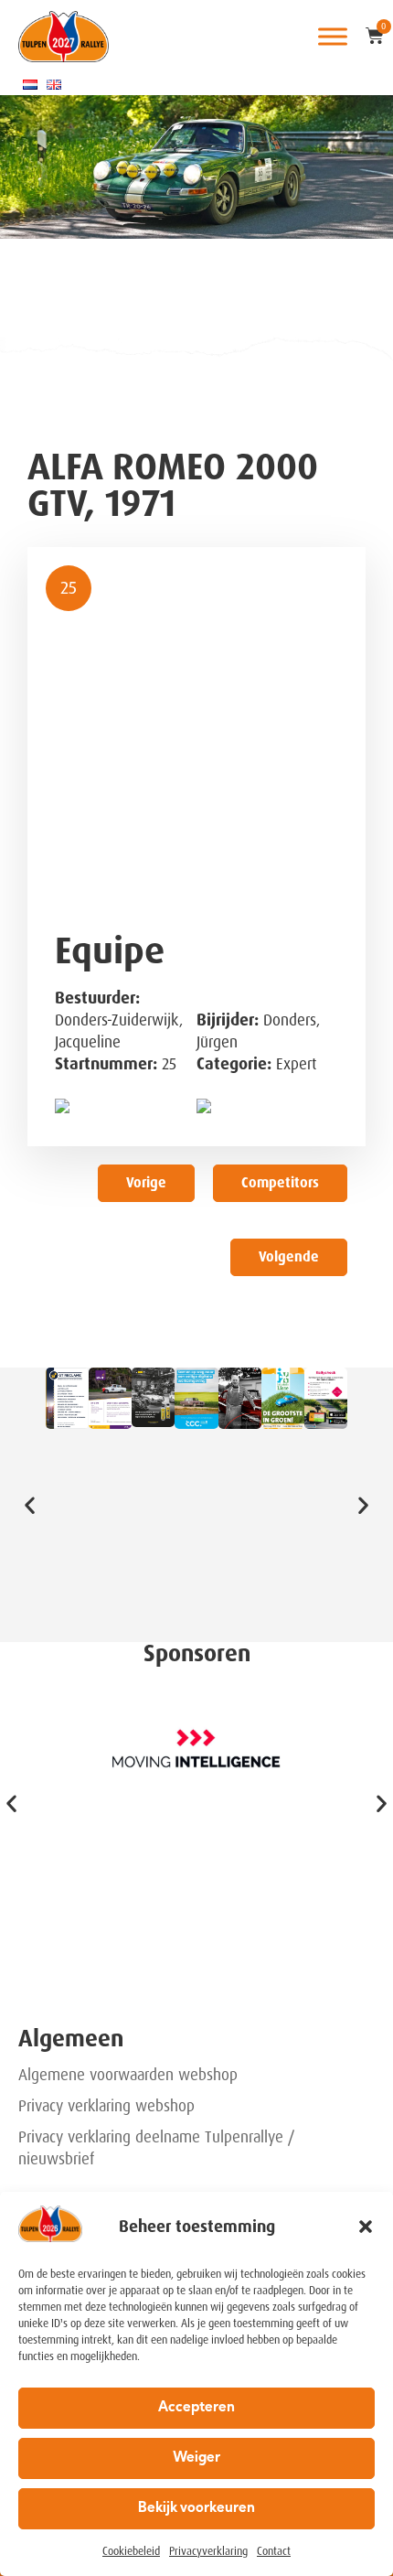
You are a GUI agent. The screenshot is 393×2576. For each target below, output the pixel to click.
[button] (366, 2227)
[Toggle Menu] (333, 36)
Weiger (196, 2458)
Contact (274, 2551)
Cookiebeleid (131, 2551)
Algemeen (71, 2039)
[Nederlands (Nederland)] (30, 84)
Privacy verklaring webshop (106, 2106)
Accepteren (196, 2408)
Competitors (280, 1183)
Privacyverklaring (208, 2551)
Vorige (146, 1183)
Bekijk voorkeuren (196, 2509)
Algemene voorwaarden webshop (128, 2075)
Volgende (289, 1257)
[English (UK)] (54, 84)
